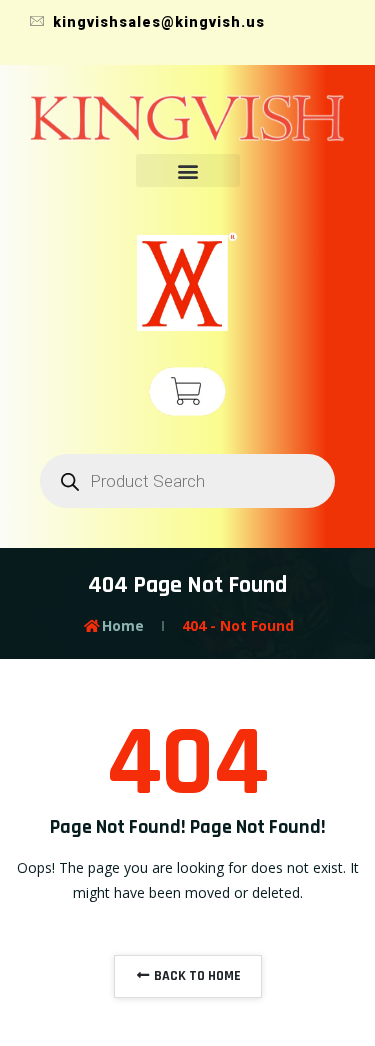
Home (123, 625)
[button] (188, 170)
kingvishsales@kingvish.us (157, 22)
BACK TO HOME (196, 976)
